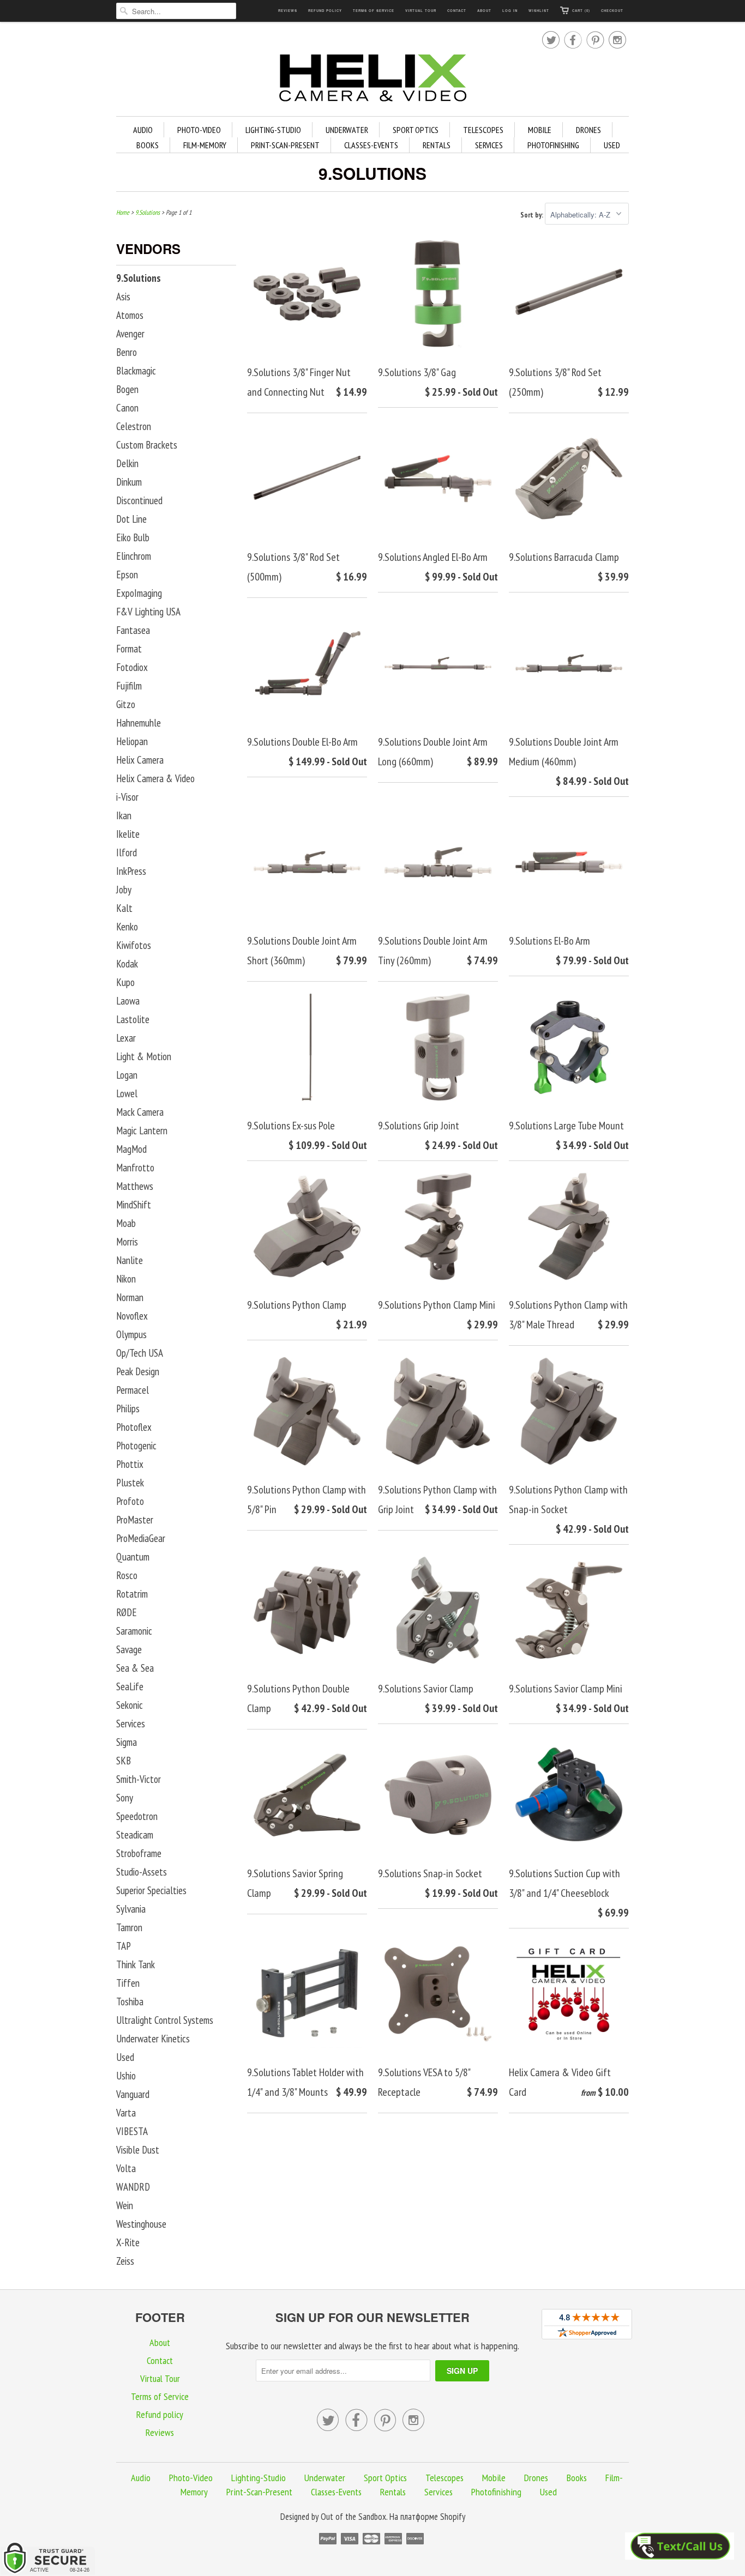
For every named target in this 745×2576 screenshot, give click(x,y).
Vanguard (133, 2094)
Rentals (437, 145)
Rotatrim (132, 1594)
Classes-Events (371, 145)
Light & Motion (144, 1056)
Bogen (127, 389)
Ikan (124, 815)
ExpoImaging (139, 593)
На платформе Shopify (427, 2517)
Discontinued (139, 500)
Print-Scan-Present (285, 145)
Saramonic (134, 1631)
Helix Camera (140, 760)
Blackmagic (136, 371)
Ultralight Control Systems (165, 2020)
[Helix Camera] (372, 80)
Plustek (130, 1483)
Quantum (133, 1557)
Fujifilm (129, 686)
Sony (125, 1798)
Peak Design (138, 1371)
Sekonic (130, 1705)
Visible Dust (138, 2150)
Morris (127, 1242)
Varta (126, 2113)
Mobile (540, 130)
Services (489, 145)
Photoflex (134, 1427)
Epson (127, 575)
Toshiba (130, 2001)
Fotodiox (132, 667)
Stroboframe (139, 1853)
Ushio (126, 2076)
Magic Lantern (142, 1130)
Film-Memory (205, 145)
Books (148, 145)
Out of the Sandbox (353, 2517)
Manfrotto (135, 1168)
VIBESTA (132, 2131)
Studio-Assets (142, 1872)
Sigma (127, 1742)
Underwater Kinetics (153, 2039)
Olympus (131, 1334)
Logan (127, 1075)
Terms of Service (374, 11)
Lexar (126, 1038)
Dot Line (131, 519)
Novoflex (132, 1316)
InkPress (131, 871)
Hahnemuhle (139, 723)
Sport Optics (416, 130)
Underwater (347, 130)
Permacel (133, 1390)
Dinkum (129, 482)
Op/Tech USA (140, 1353)
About (484, 11)
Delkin (127, 463)
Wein (125, 2205)
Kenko (127, 927)
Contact (457, 11)
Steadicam (135, 1835)
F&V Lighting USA (148, 612)
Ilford (127, 852)
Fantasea (133, 630)
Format (129, 649)
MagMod (131, 1149)
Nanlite (130, 1260)
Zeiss (125, 2261)
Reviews (288, 11)
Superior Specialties (151, 1890)
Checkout (612, 11)
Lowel (127, 1093)
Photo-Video (199, 130)
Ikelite (128, 834)
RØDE (127, 1612)
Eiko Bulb (133, 537)
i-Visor (127, 797)
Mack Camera (140, 1112)
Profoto (130, 1501)
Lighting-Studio (273, 130)
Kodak (127, 964)
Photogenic (136, 1446)
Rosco (127, 1575)
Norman (130, 1297)
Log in (510, 11)
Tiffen (128, 1983)
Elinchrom (134, 556)
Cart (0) (581, 11)
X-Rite (128, 2242)
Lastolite (133, 1019)
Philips (128, 1408)
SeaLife (130, 1686)
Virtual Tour (421, 11)
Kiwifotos (134, 945)
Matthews (135, 1186)
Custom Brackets (147, 445)
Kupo (125, 982)
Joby (124, 890)
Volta (126, 2168)
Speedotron (137, 1816)
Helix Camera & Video (155, 778)
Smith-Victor (139, 1779)
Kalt (124, 908)
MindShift (134, 1205)
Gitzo (126, 704)
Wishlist (539, 11)
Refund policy (325, 11)
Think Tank (136, 1964)
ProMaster (135, 1520)
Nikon (126, 1279)
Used (612, 145)
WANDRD (133, 2187)
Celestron (134, 426)
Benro (127, 352)
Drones (588, 130)
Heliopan (132, 741)
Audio (143, 130)
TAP (124, 1946)
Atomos (130, 315)
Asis (123, 297)
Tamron (129, 1927)
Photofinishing (553, 145)
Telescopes (483, 130)
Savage (129, 1649)
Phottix (130, 1464)
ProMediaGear (141, 1538)
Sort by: (533, 215)
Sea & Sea (135, 1668)
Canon (127, 408)
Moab (126, 1223)
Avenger (130, 334)
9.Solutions (372, 173)
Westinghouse (141, 2224)
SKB (124, 1761)
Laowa (128, 1001)
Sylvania (131, 1909)
